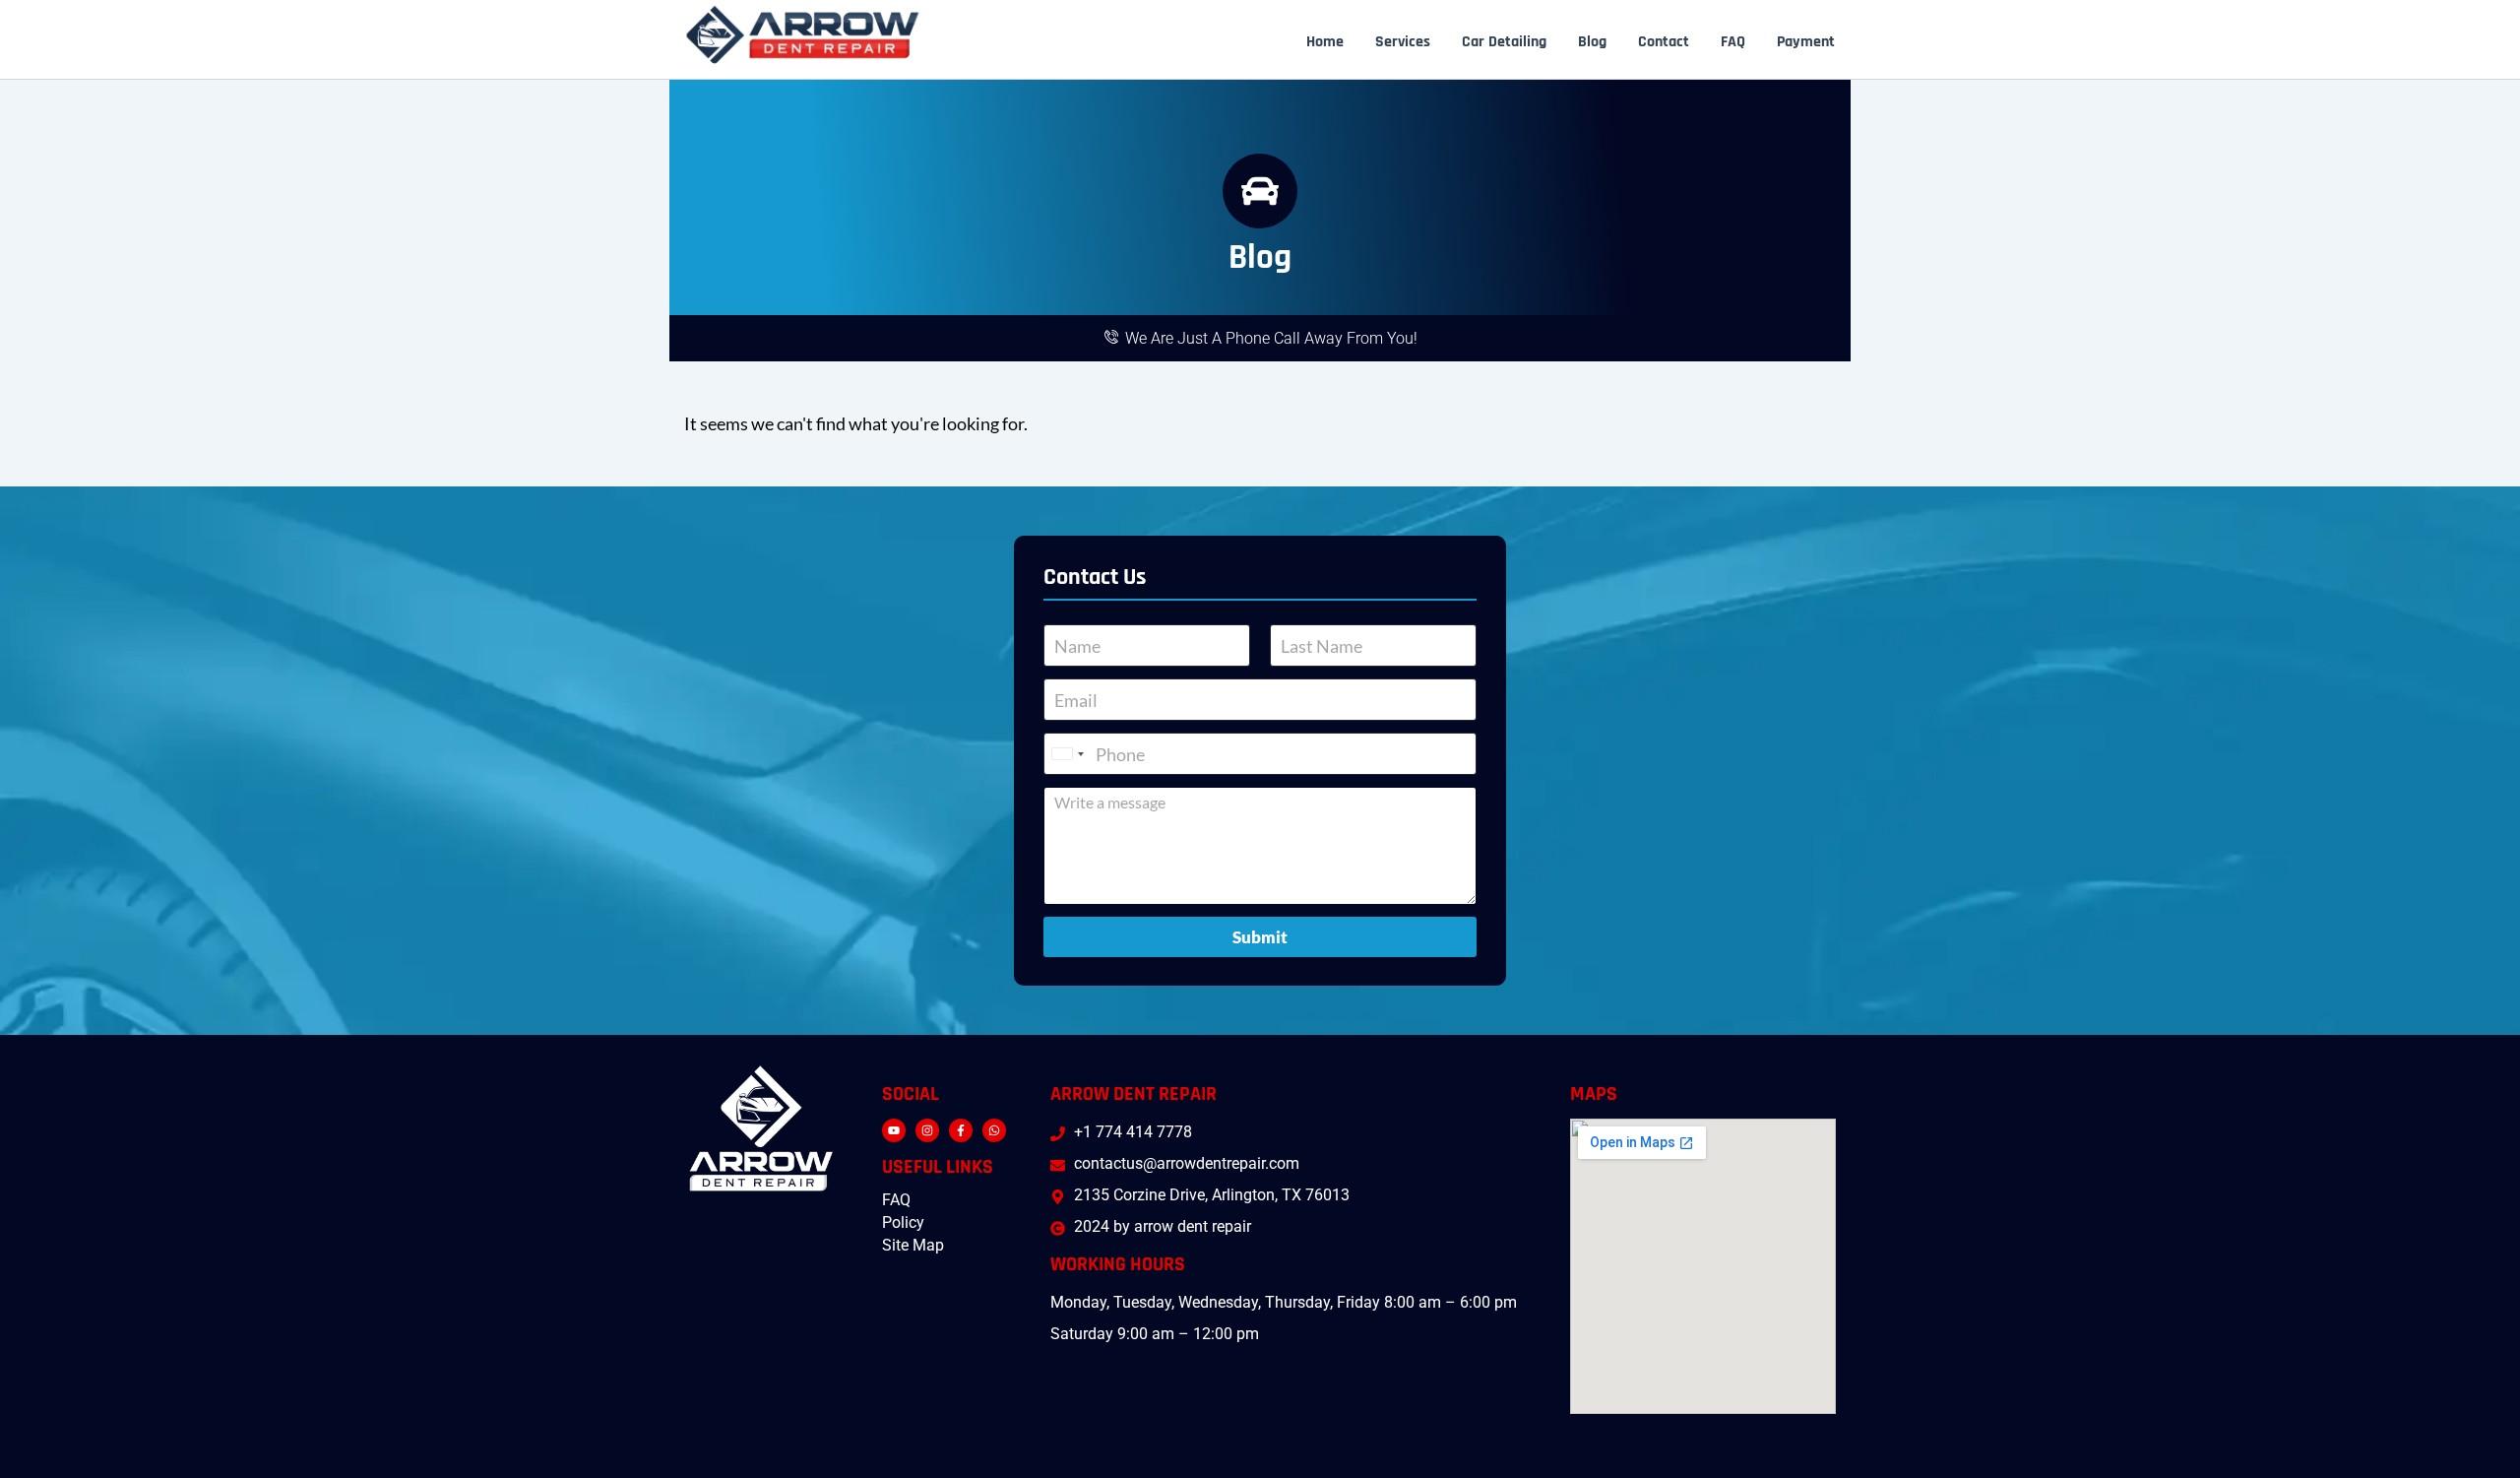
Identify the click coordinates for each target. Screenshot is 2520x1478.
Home (1325, 42)
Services (1403, 42)
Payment (1806, 42)
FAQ (1733, 42)
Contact (1664, 42)
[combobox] (1067, 754)
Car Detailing (1504, 42)
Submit (1260, 937)
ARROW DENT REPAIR (1134, 1094)
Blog (1592, 42)
